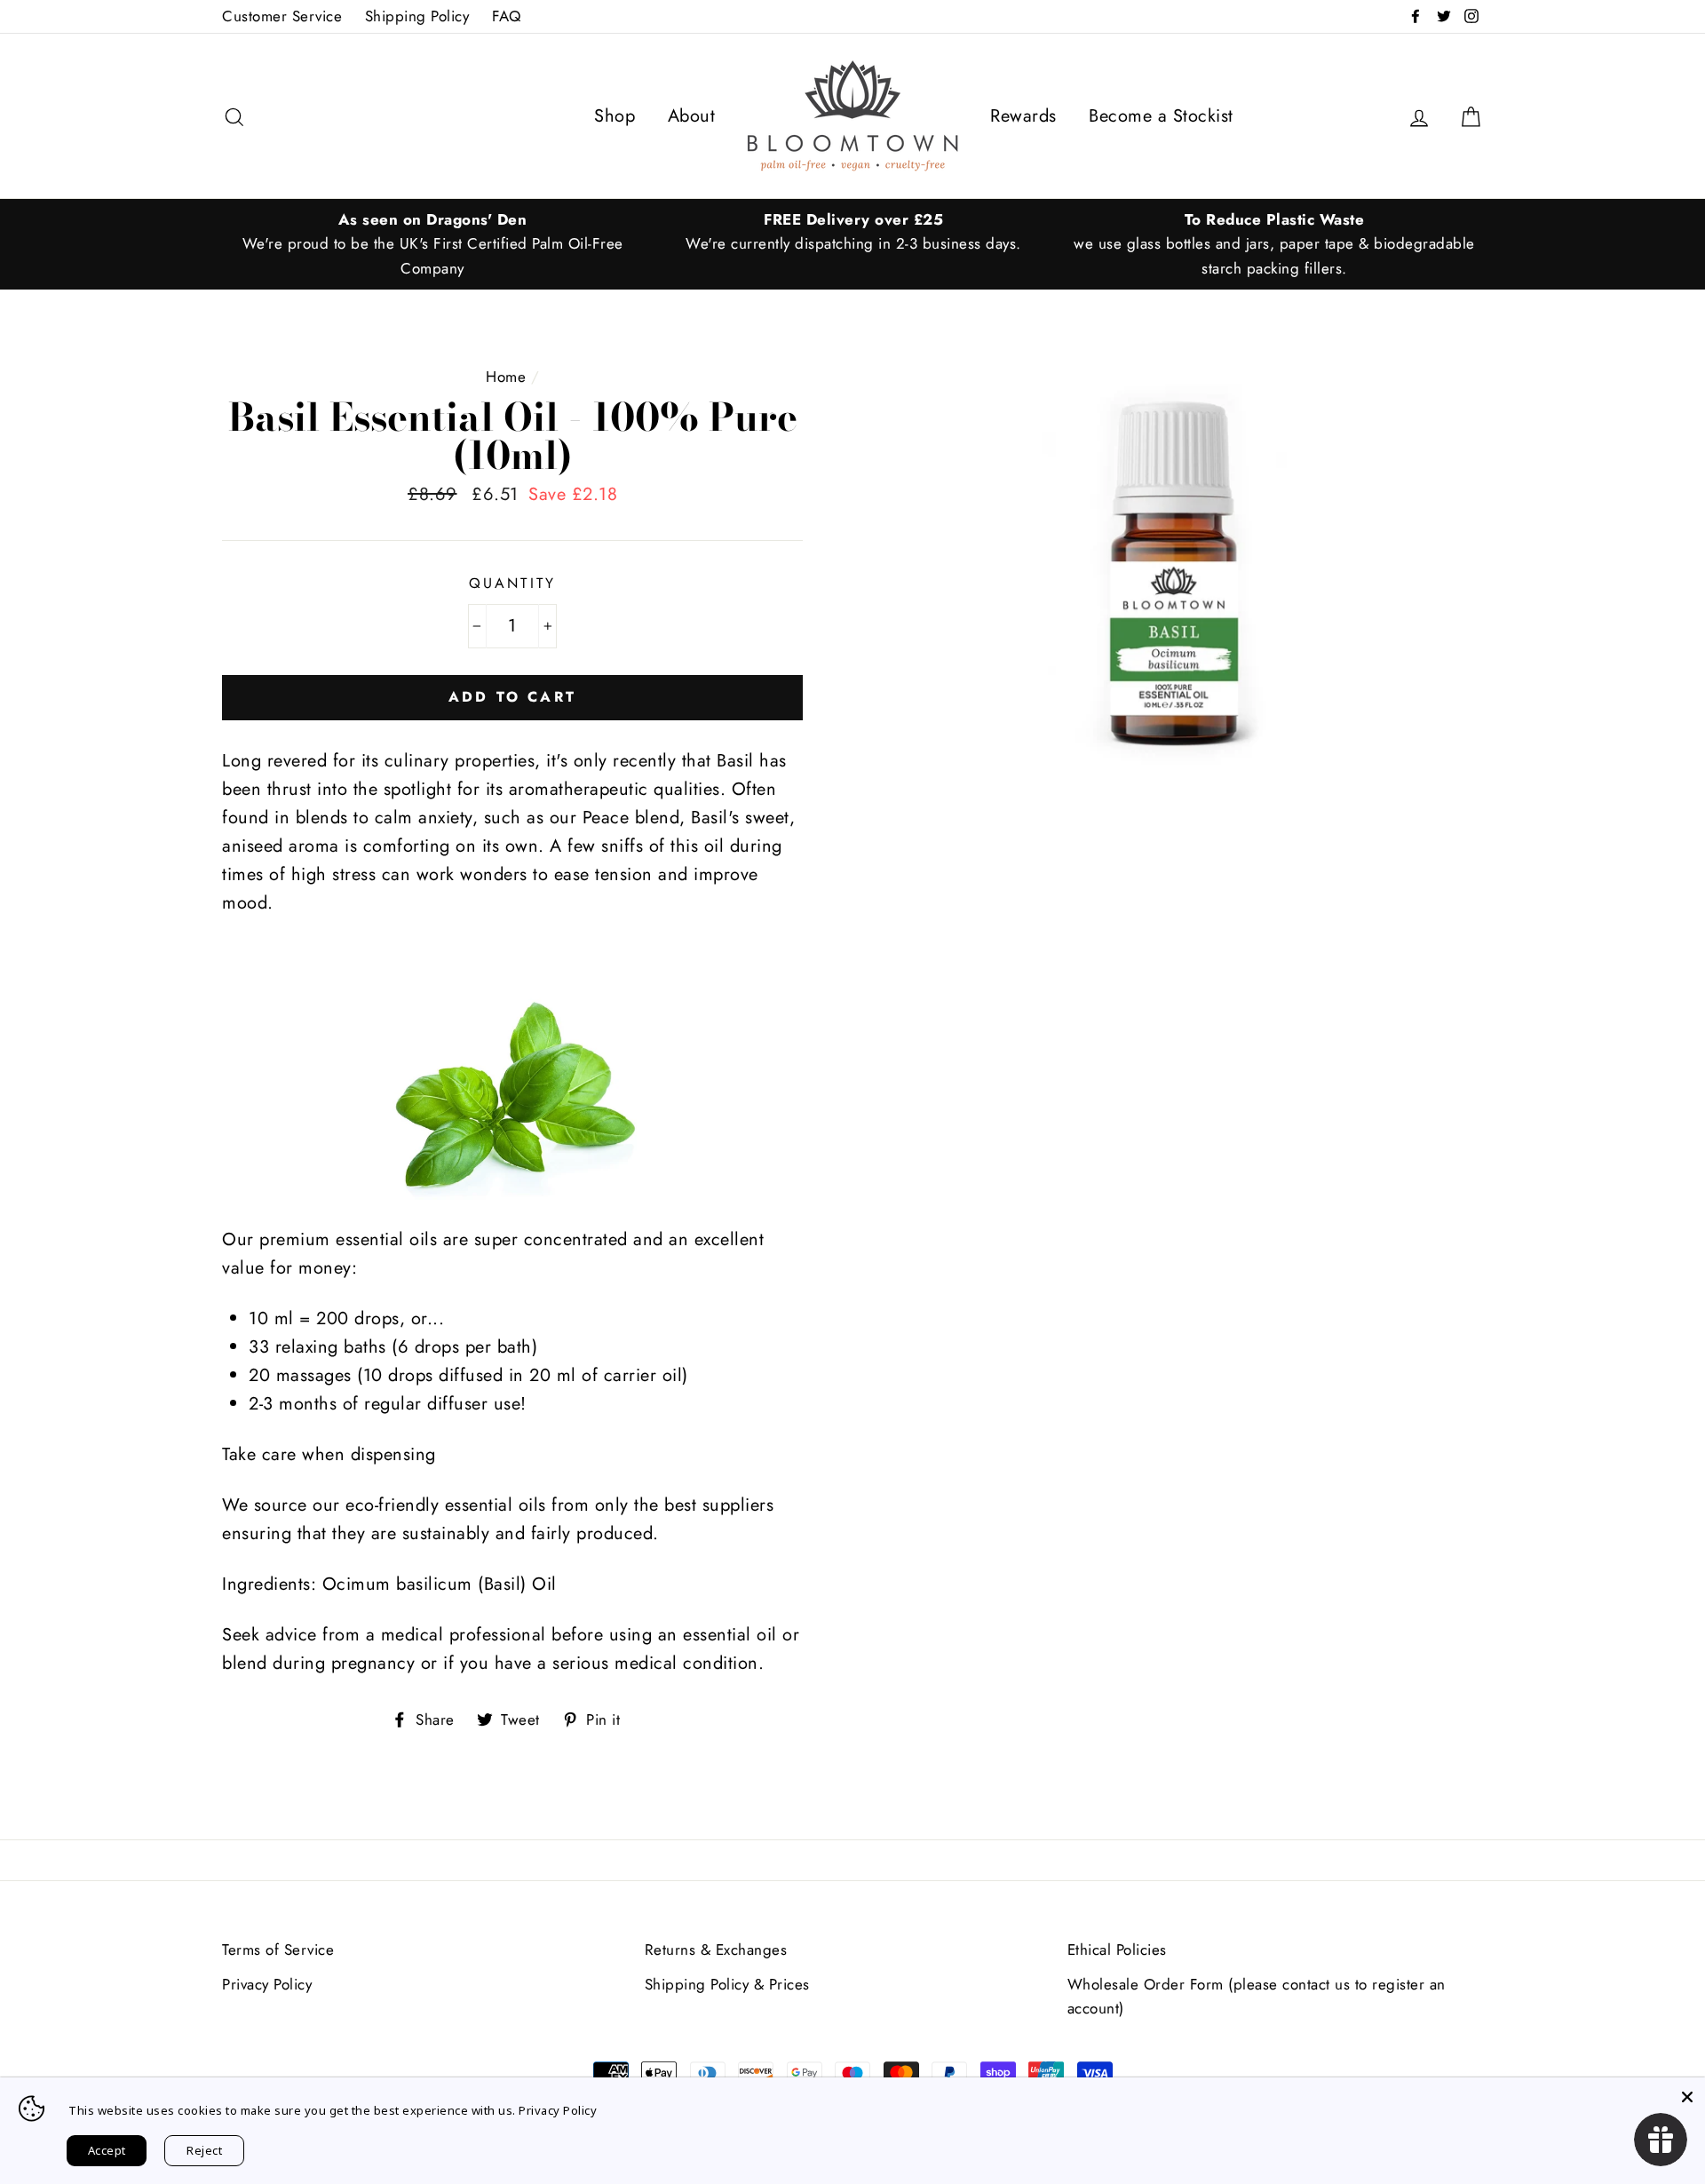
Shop (615, 116)
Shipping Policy (417, 16)
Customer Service (282, 16)
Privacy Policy (267, 1984)
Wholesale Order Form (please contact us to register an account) (1257, 1996)
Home (506, 377)
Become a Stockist (1161, 116)
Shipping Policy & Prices (727, 1984)
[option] (432, 244)
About (692, 116)
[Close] (1687, 2095)
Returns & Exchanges (716, 1950)
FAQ (507, 16)
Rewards (1023, 116)
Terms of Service (278, 1950)
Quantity (513, 583)
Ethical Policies (1117, 1950)
